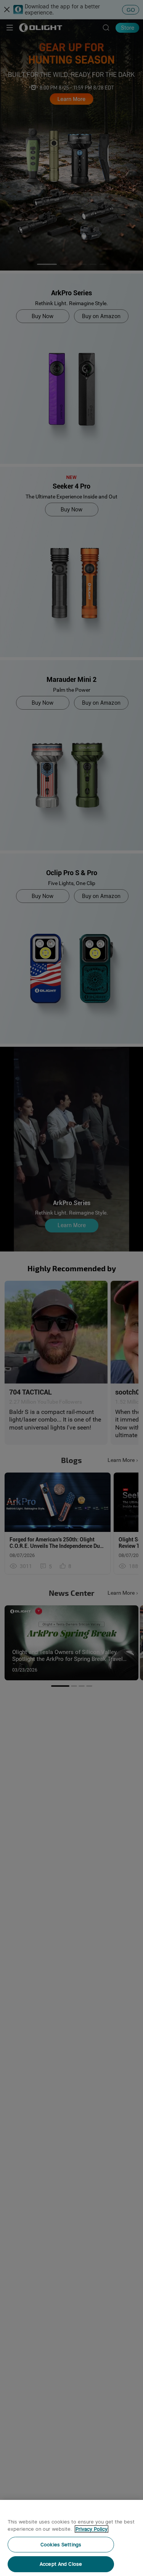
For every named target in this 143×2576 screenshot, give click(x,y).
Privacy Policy (92, 2529)
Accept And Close (61, 2564)
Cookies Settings (61, 2545)
